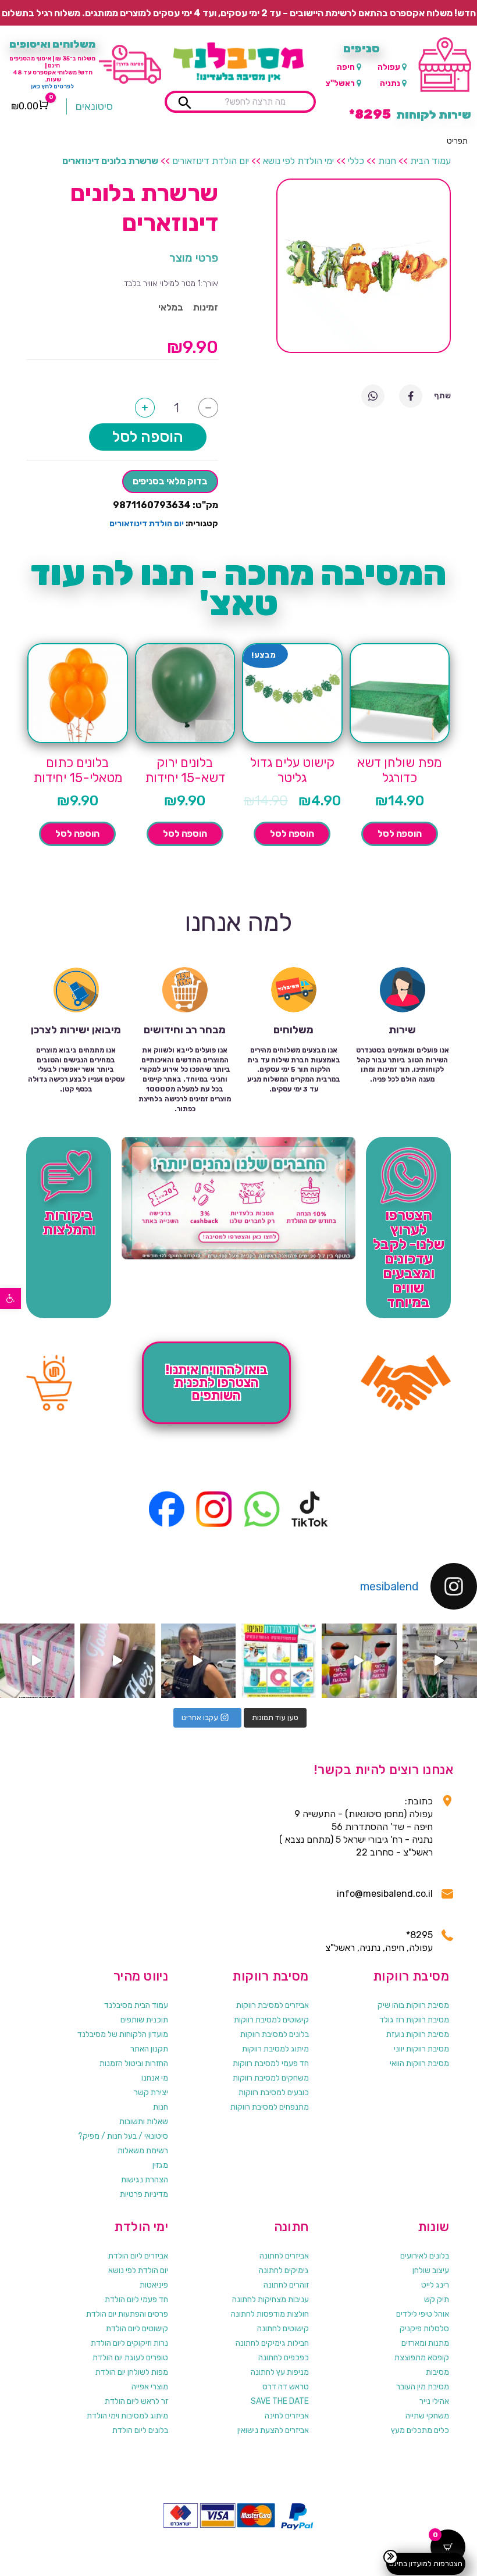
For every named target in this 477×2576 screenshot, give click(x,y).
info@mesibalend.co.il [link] (385, 1894)
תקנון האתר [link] (149, 2049)
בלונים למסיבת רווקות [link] (275, 2034)
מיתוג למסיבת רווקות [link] (275, 2049)
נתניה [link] (390, 83)
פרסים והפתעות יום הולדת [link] (127, 2314)
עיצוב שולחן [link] (431, 2270)
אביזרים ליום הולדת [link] (138, 2256)
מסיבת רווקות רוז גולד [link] (414, 2020)
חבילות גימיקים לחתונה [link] (272, 2343)
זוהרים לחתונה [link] (286, 2285)
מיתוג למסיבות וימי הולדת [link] (127, 2416)
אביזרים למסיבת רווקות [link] (273, 2005)
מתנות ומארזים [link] (425, 2343)
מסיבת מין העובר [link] (423, 2387)
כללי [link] (356, 161)
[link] (10, 1298)
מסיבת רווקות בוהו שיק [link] (413, 2005)
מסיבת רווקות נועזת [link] (418, 2034)
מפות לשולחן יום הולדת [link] (132, 2372)
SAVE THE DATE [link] (280, 2401)
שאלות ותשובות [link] (144, 2122)
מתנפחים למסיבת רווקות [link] (270, 2107)
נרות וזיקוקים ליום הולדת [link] (129, 2343)
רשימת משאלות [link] (143, 2151)
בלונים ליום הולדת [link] (140, 2430)
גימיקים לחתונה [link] (284, 2270)
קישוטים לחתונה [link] (283, 2329)
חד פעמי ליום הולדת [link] (136, 2300)
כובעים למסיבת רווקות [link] (274, 2092)
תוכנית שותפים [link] (144, 2020)
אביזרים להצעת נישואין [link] (273, 2430)
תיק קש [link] (437, 2300)
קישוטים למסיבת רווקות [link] (271, 2020)
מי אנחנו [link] (155, 2078)
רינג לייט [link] (435, 2285)
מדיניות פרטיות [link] (144, 2194)
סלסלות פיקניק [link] (424, 2329)
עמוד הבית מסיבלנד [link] (136, 2005)
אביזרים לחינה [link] (287, 2416)
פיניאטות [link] (154, 2285)
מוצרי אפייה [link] (150, 2387)
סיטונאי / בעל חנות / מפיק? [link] (123, 2136)
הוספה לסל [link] (400, 834)
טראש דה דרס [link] (286, 2387)
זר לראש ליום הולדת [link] (136, 2401)
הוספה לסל (148, 437)
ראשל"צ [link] (340, 83)
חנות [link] (387, 161)
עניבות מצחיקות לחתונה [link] (270, 2300)
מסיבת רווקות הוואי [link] (419, 2063)
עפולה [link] (389, 67)
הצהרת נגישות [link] (145, 2180)
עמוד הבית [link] (430, 161)
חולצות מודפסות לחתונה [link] (270, 2314)
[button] (457, 141)
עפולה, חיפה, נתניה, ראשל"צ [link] (379, 1948)
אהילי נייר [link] (434, 2401)
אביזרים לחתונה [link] (284, 2256)
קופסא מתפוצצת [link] (422, 2358)
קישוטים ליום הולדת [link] (137, 2329)
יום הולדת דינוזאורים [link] (211, 161)
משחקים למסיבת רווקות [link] (271, 2078)
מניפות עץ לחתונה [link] (280, 2372)
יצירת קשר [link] (151, 2092)
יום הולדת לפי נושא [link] (138, 2270)
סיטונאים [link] (94, 106)
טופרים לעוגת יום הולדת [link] (130, 2358)
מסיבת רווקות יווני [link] (421, 2049)
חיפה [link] (346, 67)
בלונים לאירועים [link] (425, 2256)
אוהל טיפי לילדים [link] (423, 2314)
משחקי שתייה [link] (427, 2416)
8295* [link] (419, 1935)
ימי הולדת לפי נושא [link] (298, 161)
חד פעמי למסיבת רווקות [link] (271, 2063)
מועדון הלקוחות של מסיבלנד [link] (123, 2034)
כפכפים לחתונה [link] (284, 2358)
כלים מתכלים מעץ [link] (420, 2430)
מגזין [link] (160, 2165)
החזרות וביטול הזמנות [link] (134, 2063)
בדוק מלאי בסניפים (170, 481)
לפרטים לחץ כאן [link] (52, 87)
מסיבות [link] (437, 2372)
